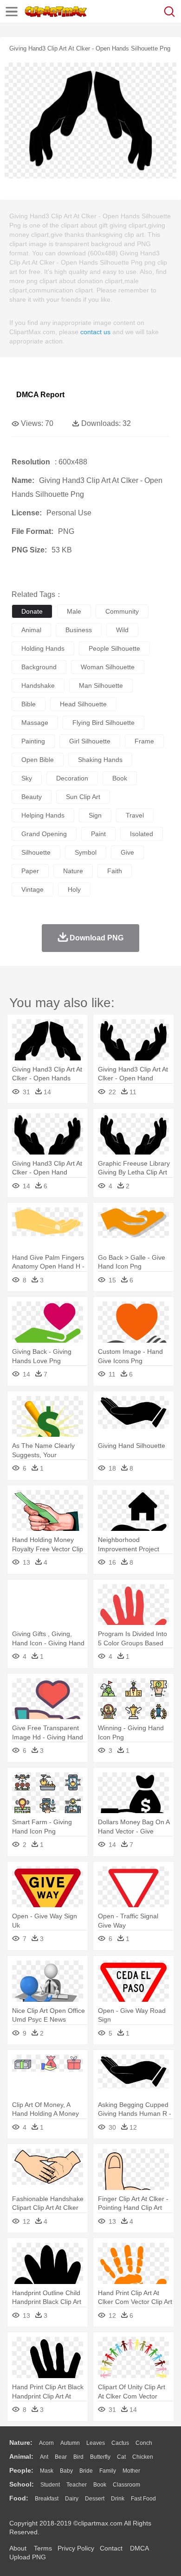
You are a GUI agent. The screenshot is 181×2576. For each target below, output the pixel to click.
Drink (118, 2499)
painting (33, 741)
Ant (44, 2457)
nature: (21, 2443)
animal (31, 630)
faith (115, 871)
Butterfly (100, 2457)
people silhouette (114, 648)
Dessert (95, 2499)
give (127, 852)
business (79, 630)
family (108, 2471)
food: (19, 2498)
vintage (32, 889)
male (74, 611)
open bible (38, 760)
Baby (66, 2471)
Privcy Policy (76, 2548)
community (122, 611)
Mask (47, 2471)
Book (100, 2485)
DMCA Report (40, 395)
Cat (121, 2457)
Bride (86, 2471)
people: (21, 2470)
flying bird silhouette (103, 723)
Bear (61, 2457)
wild (122, 630)
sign (95, 815)
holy (74, 889)
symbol (86, 852)
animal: (21, 2456)
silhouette (36, 852)
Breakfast (47, 2499)
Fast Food (143, 2499)
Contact (111, 2548)
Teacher (77, 2485)
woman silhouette (108, 667)
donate (32, 611)
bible (29, 704)
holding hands (43, 648)
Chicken (143, 2457)
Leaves (96, 2443)
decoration (72, 778)
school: (22, 2484)
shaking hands (100, 760)
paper (30, 871)
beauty (32, 797)
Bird (78, 2457)
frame (144, 741)
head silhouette (83, 704)
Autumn (70, 2443)
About (18, 2548)
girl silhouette (90, 741)
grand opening (44, 834)
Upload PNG (28, 2557)
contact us (95, 332)
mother (131, 2471)
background (39, 667)
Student (50, 2485)
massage (35, 723)
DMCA (139, 2548)
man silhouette (101, 685)
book (120, 778)
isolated (142, 834)
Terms (43, 2548)
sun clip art (83, 797)
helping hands (43, 815)
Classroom (126, 2485)
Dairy (72, 2499)
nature (73, 871)
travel (135, 815)
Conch (144, 2443)
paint (98, 834)
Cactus (120, 2443)
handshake (38, 685)
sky (27, 778)
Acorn (46, 2443)
